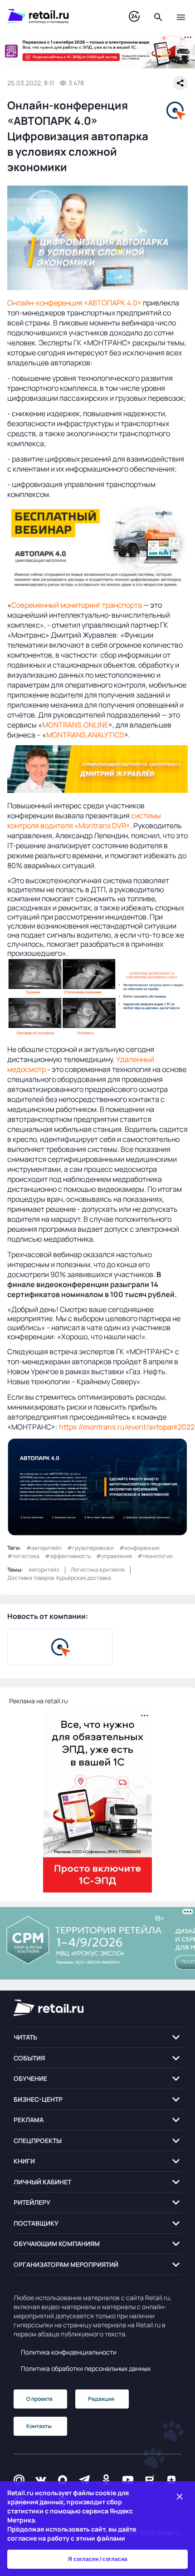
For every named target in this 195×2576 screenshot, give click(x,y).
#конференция (139, 1548)
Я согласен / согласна (98, 2559)
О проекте (39, 2399)
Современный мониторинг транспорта (77, 605)
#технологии (155, 1556)
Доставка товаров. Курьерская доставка (59, 1578)
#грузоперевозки (90, 1548)
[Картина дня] (134, 17)
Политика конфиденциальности (69, 2352)
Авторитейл (44, 1570)
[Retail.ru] (59, 16)
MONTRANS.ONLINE (75, 725)
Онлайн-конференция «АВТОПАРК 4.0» (75, 303)
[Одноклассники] (106, 2480)
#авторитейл (44, 1548)
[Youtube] (128, 2480)
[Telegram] (84, 2480)
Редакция (101, 2399)
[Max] (63, 2480)
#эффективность (68, 1556)
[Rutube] (150, 2480)
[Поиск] (158, 16)
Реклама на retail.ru (38, 1701)
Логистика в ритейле (98, 1570)
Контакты (39, 2426)
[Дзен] (171, 2480)
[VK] (41, 2480)
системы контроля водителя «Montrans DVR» (84, 821)
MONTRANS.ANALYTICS (85, 735)
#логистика (23, 1556)
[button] (97, 2038)
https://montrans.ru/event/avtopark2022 (127, 1427)
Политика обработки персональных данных (86, 2368)
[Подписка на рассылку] (19, 2480)
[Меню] (181, 16)
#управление (114, 1556)
